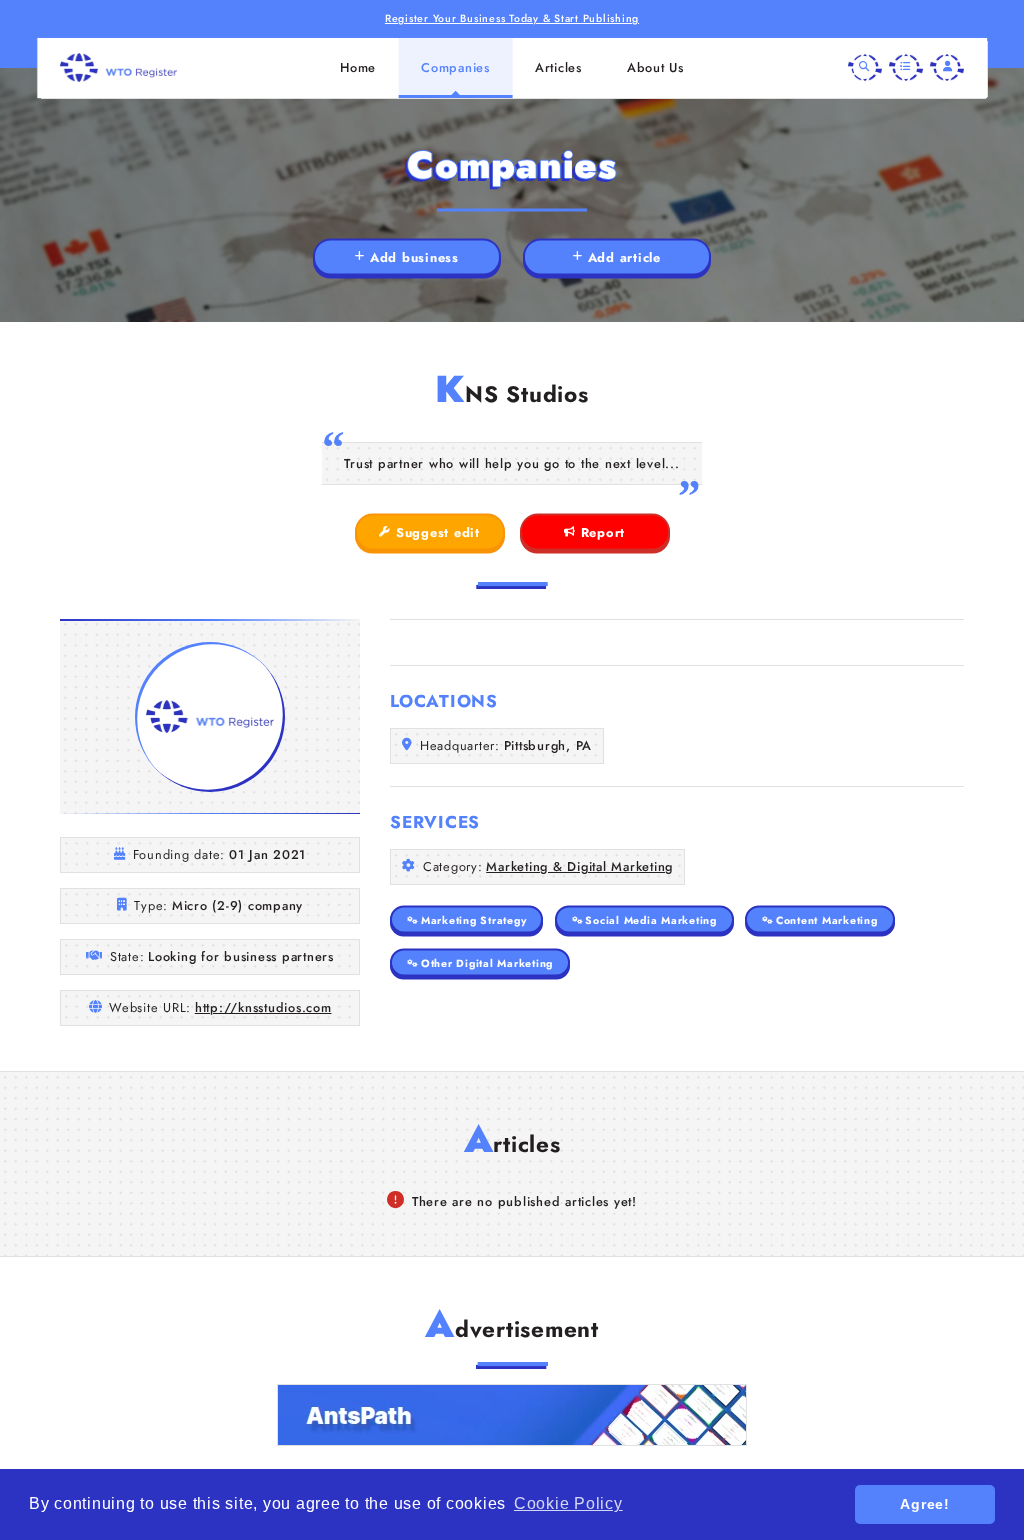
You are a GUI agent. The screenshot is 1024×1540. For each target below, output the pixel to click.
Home (358, 67)
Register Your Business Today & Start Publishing (512, 18)
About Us (655, 67)
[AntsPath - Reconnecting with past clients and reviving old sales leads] (512, 1415)
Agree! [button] (925, 1504)
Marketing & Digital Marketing (579, 866)
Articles (558, 67)
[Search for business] (865, 68)
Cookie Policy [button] (568, 1503)
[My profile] (947, 68)
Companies (455, 67)
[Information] (906, 68)
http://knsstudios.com (263, 1007)
